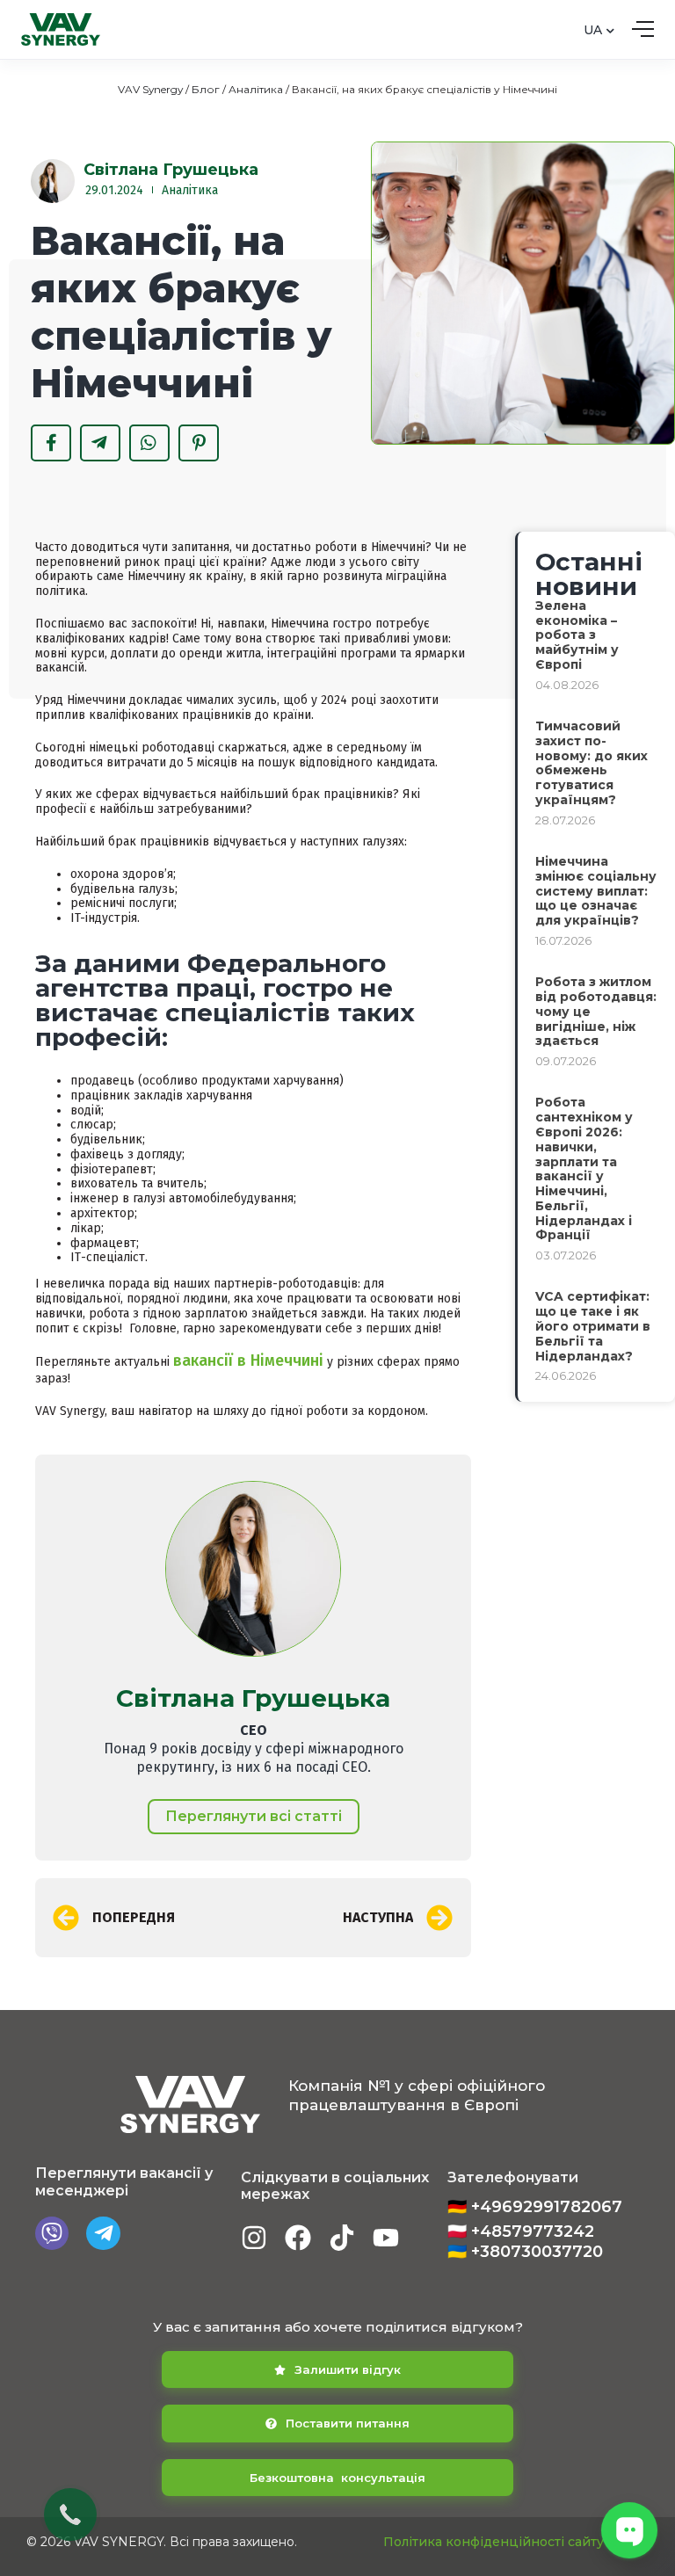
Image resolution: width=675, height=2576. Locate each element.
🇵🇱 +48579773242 (521, 2231)
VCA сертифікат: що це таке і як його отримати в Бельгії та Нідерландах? (593, 1326)
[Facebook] (298, 2238)
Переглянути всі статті (254, 1816)
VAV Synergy (150, 89)
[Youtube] (386, 2238)
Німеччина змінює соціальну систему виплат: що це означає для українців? (596, 891)
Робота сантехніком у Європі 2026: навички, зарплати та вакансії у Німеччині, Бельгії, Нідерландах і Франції (584, 1168)
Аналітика (256, 89)
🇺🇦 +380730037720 (525, 2252)
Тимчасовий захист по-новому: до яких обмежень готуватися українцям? (592, 763)
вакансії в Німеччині (248, 1361)
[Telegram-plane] (103, 2233)
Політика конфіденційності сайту (494, 2542)
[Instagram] (254, 2238)
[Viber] (52, 2233)
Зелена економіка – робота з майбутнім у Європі (577, 635)
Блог (206, 89)
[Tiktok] (342, 2238)
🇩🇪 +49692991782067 (535, 2207)
